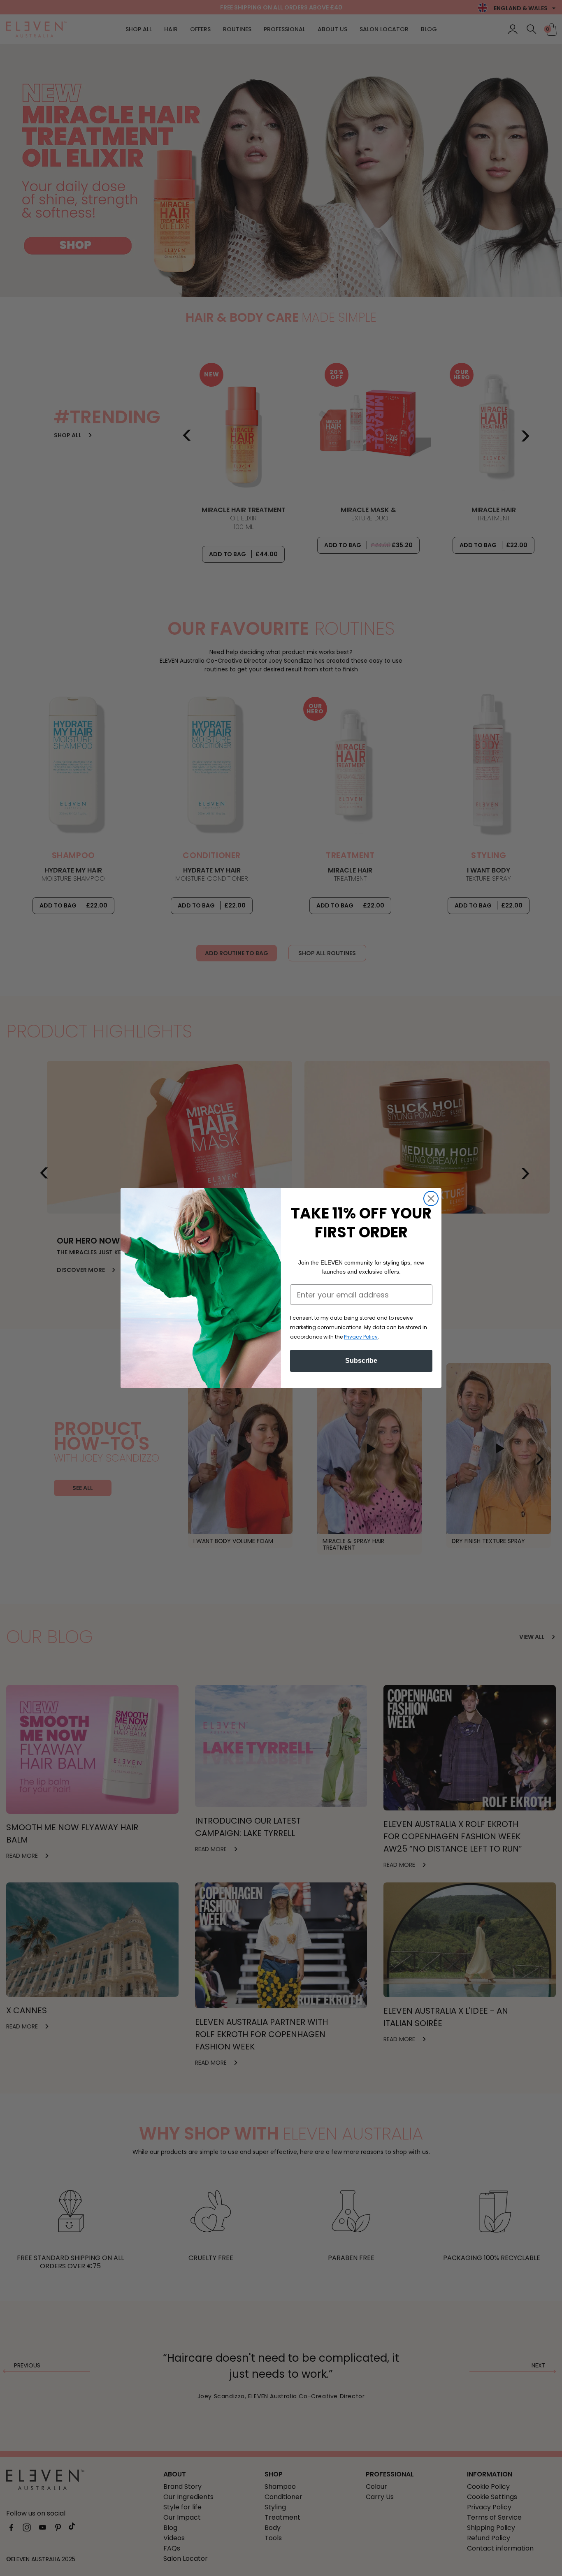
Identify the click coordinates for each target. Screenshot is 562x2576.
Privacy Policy (361, 1337)
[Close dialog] (431, 1199)
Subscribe (361, 1361)
